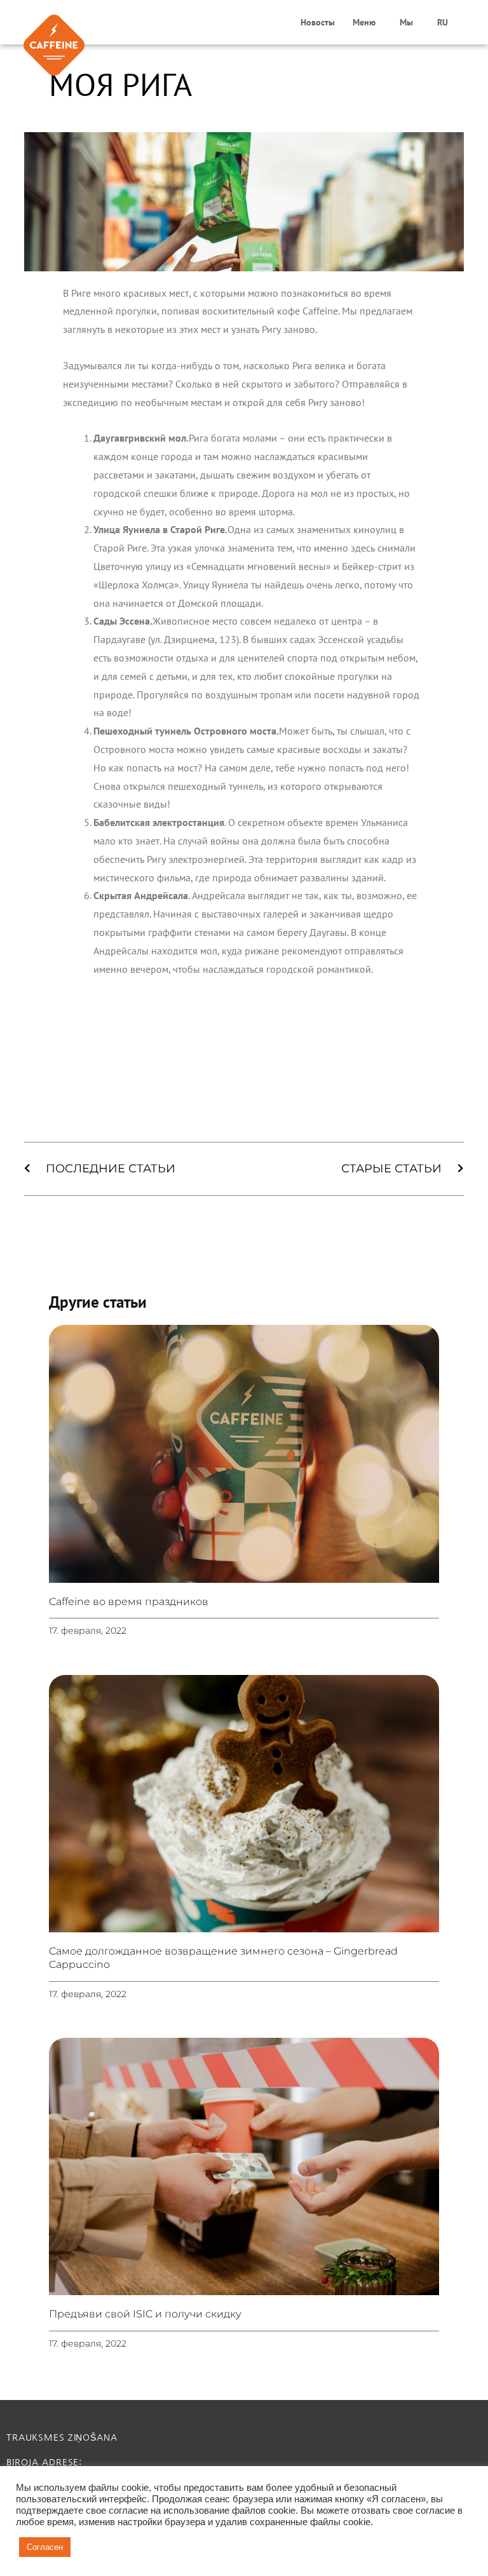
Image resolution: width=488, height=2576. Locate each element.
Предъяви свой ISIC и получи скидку (145, 2314)
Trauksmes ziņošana (62, 2437)
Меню (364, 22)
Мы (406, 22)
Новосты (318, 22)
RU (443, 22)
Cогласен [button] (45, 2547)
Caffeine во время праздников (129, 1602)
